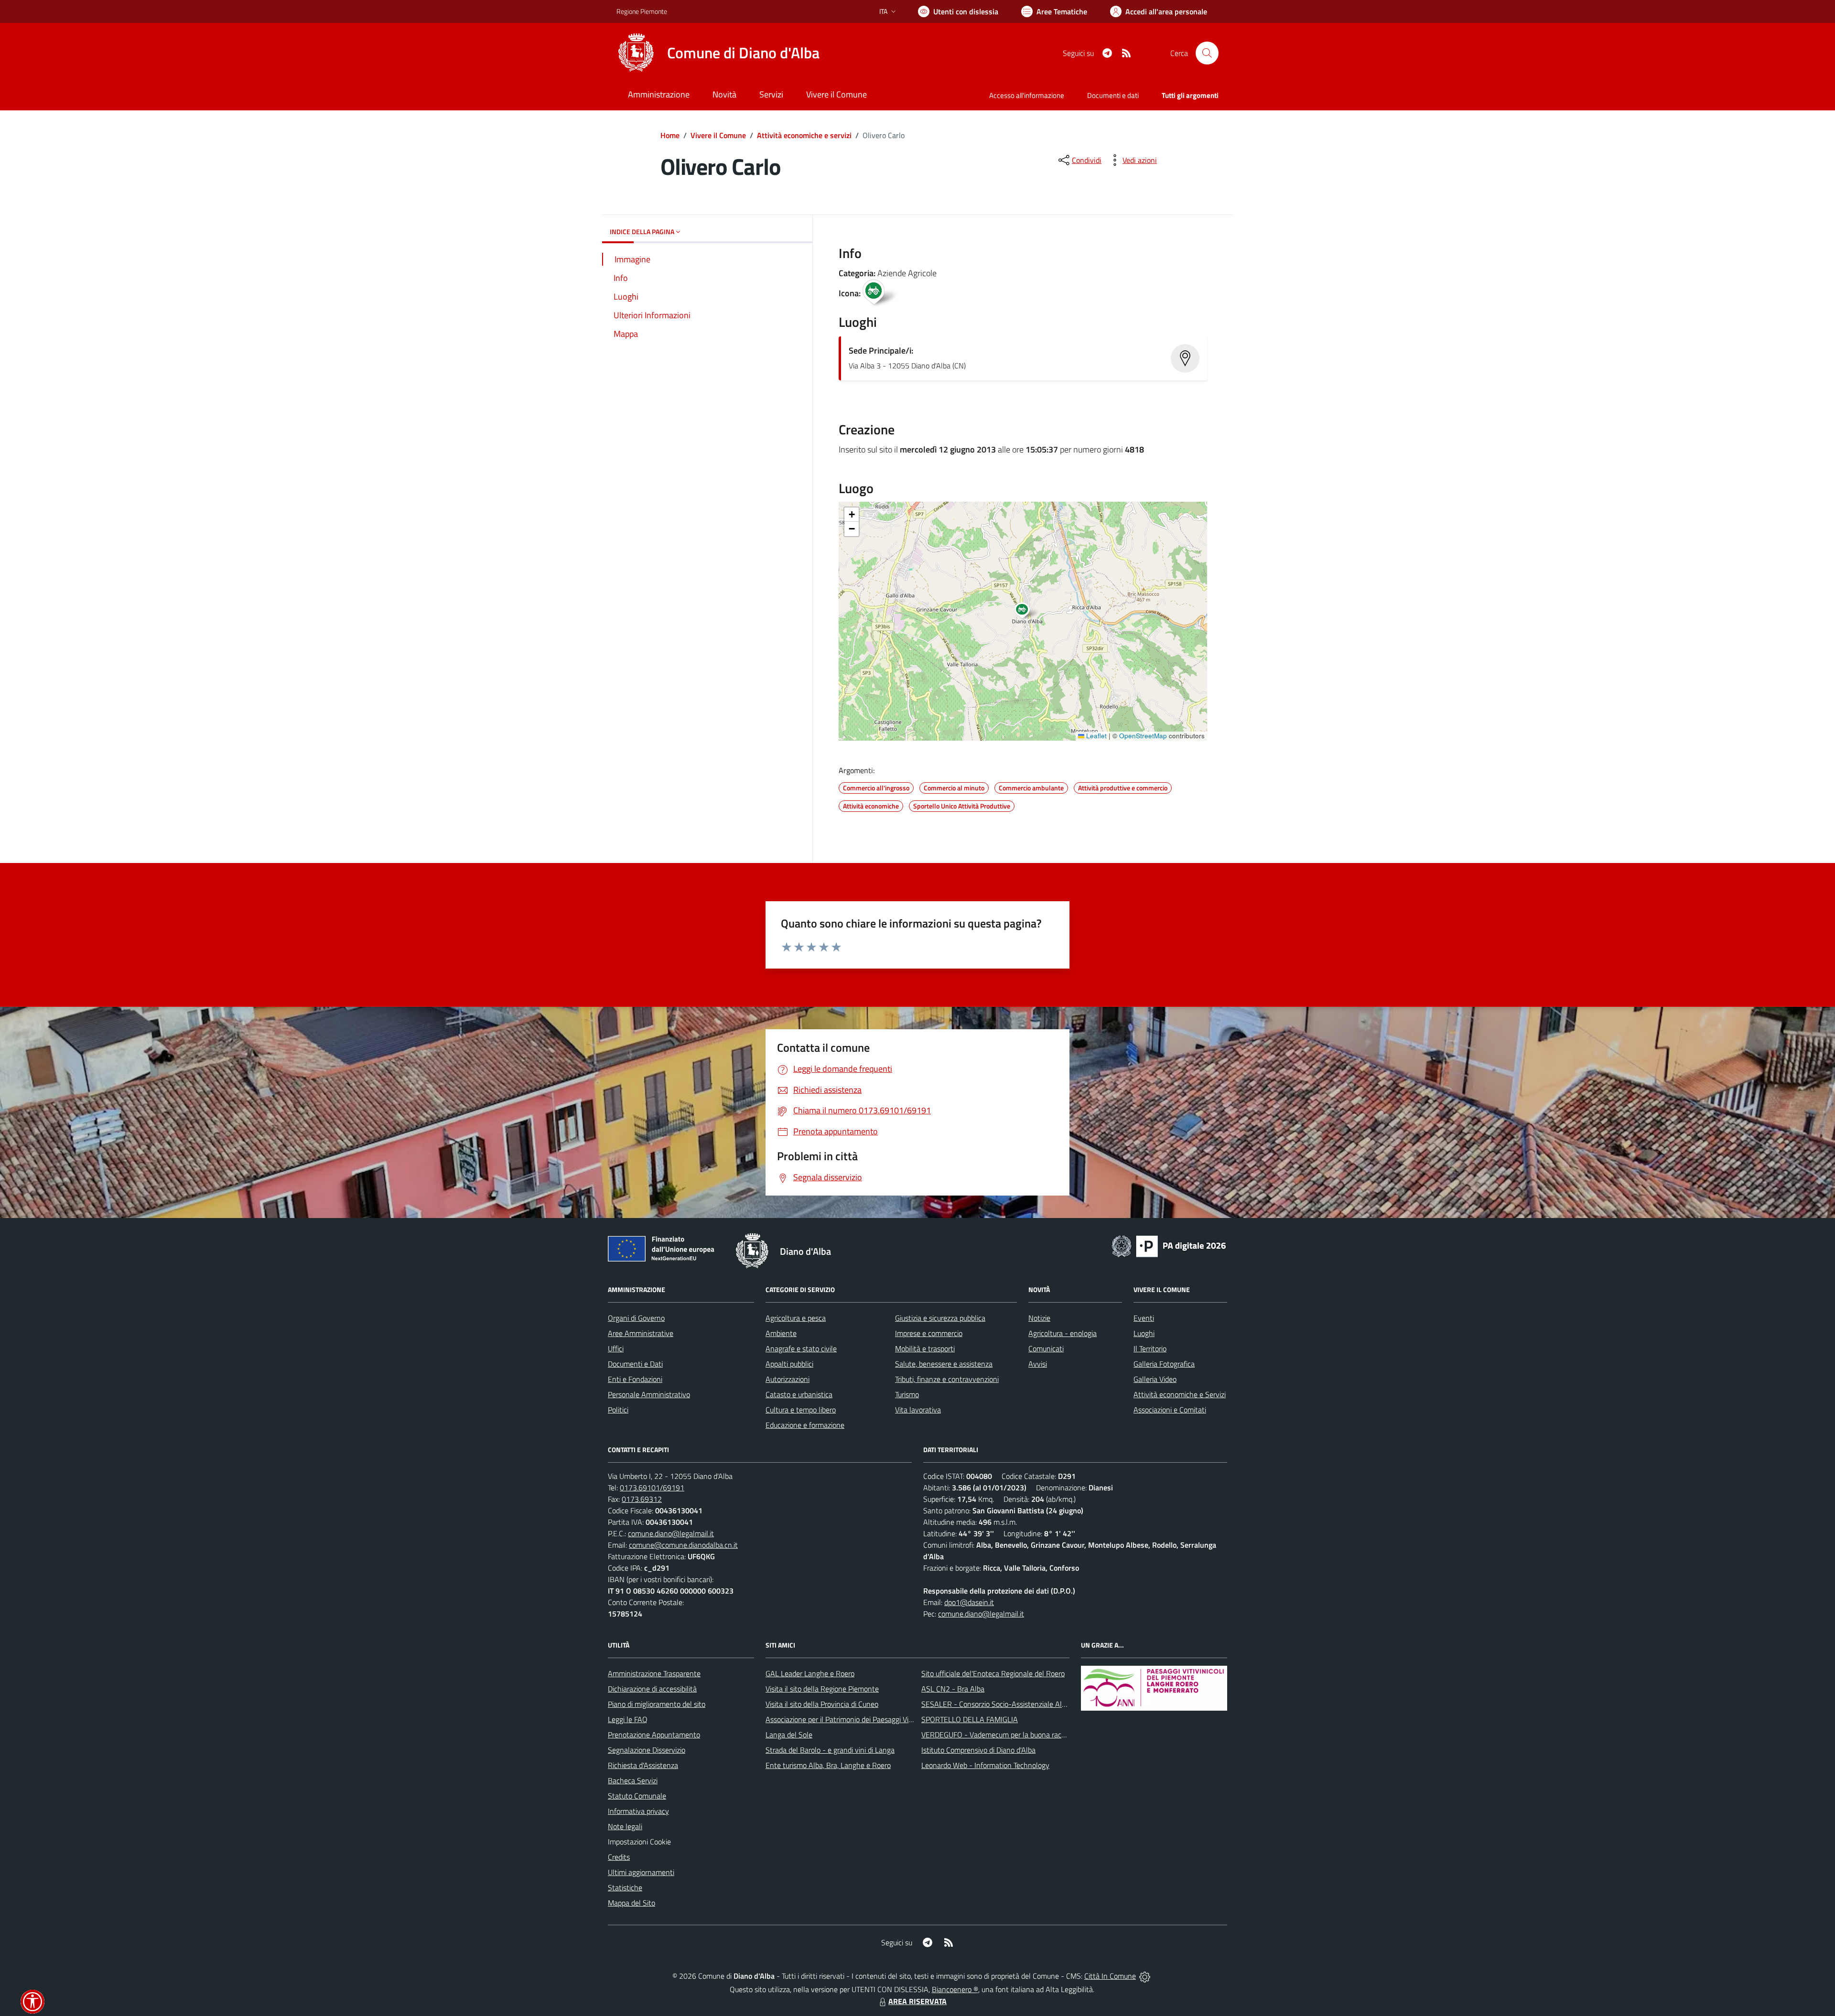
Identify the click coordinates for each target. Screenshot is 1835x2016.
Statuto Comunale (637, 1796)
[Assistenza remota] (1145, 1976)
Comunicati (1046, 1348)
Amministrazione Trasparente (654, 1673)
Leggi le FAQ (628, 1719)
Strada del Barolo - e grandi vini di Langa (830, 1750)
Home (670, 135)
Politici (618, 1410)
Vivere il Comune (718, 135)
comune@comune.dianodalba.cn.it (683, 1545)
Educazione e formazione (805, 1425)
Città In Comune (1110, 1976)
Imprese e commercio (929, 1333)
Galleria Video (1155, 1379)
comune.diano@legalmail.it (671, 1533)
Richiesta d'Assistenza (643, 1765)
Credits (619, 1857)
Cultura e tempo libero (801, 1410)
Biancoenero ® (955, 1989)
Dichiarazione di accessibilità (652, 1689)
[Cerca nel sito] (1207, 53)
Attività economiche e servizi (804, 135)
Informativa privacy (638, 1811)
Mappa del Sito (631, 1903)
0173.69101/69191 (652, 1488)
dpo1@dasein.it (969, 1602)
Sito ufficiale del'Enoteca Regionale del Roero (993, 1673)
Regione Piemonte (642, 11)
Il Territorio (1150, 1348)
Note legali (625, 1826)
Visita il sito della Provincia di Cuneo (822, 1704)
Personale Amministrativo (649, 1394)
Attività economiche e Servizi (1180, 1394)
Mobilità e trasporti (925, 1348)
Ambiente (781, 1333)
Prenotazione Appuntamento (654, 1735)
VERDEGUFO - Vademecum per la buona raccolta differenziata (1020, 1735)
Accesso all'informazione (1027, 95)
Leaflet (1096, 736)
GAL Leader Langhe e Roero (810, 1673)
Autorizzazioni (788, 1379)
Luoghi (1144, 1333)
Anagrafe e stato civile (801, 1348)
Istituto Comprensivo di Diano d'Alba (978, 1750)
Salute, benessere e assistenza (944, 1364)
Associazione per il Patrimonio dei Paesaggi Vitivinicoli (850, 1719)
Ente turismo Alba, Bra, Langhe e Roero (828, 1765)
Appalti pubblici (789, 1364)
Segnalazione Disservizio (647, 1750)
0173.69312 (642, 1499)
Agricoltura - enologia (1063, 1333)
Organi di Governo (636, 1318)
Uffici (616, 1348)
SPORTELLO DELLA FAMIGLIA (970, 1719)
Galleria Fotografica (1164, 1364)
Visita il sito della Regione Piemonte (822, 1689)
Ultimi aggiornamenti (641, 1872)
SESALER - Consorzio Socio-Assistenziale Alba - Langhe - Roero (1024, 1704)
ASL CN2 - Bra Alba (953, 1689)
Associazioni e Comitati (1170, 1410)
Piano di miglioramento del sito (657, 1704)
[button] (1027, 612)
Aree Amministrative (641, 1333)
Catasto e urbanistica (799, 1394)
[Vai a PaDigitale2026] (1169, 1245)
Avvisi (1038, 1364)
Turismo (907, 1394)
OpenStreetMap (1143, 736)
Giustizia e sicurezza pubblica (940, 1318)
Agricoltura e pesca (796, 1318)
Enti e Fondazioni (635, 1379)
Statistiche (625, 1887)
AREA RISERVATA (917, 2001)
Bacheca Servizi (633, 1780)
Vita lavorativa (918, 1410)
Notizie (1039, 1318)
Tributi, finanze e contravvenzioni (947, 1379)
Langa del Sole (789, 1735)
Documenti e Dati (635, 1364)
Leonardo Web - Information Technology (985, 1765)
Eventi (1144, 1318)
